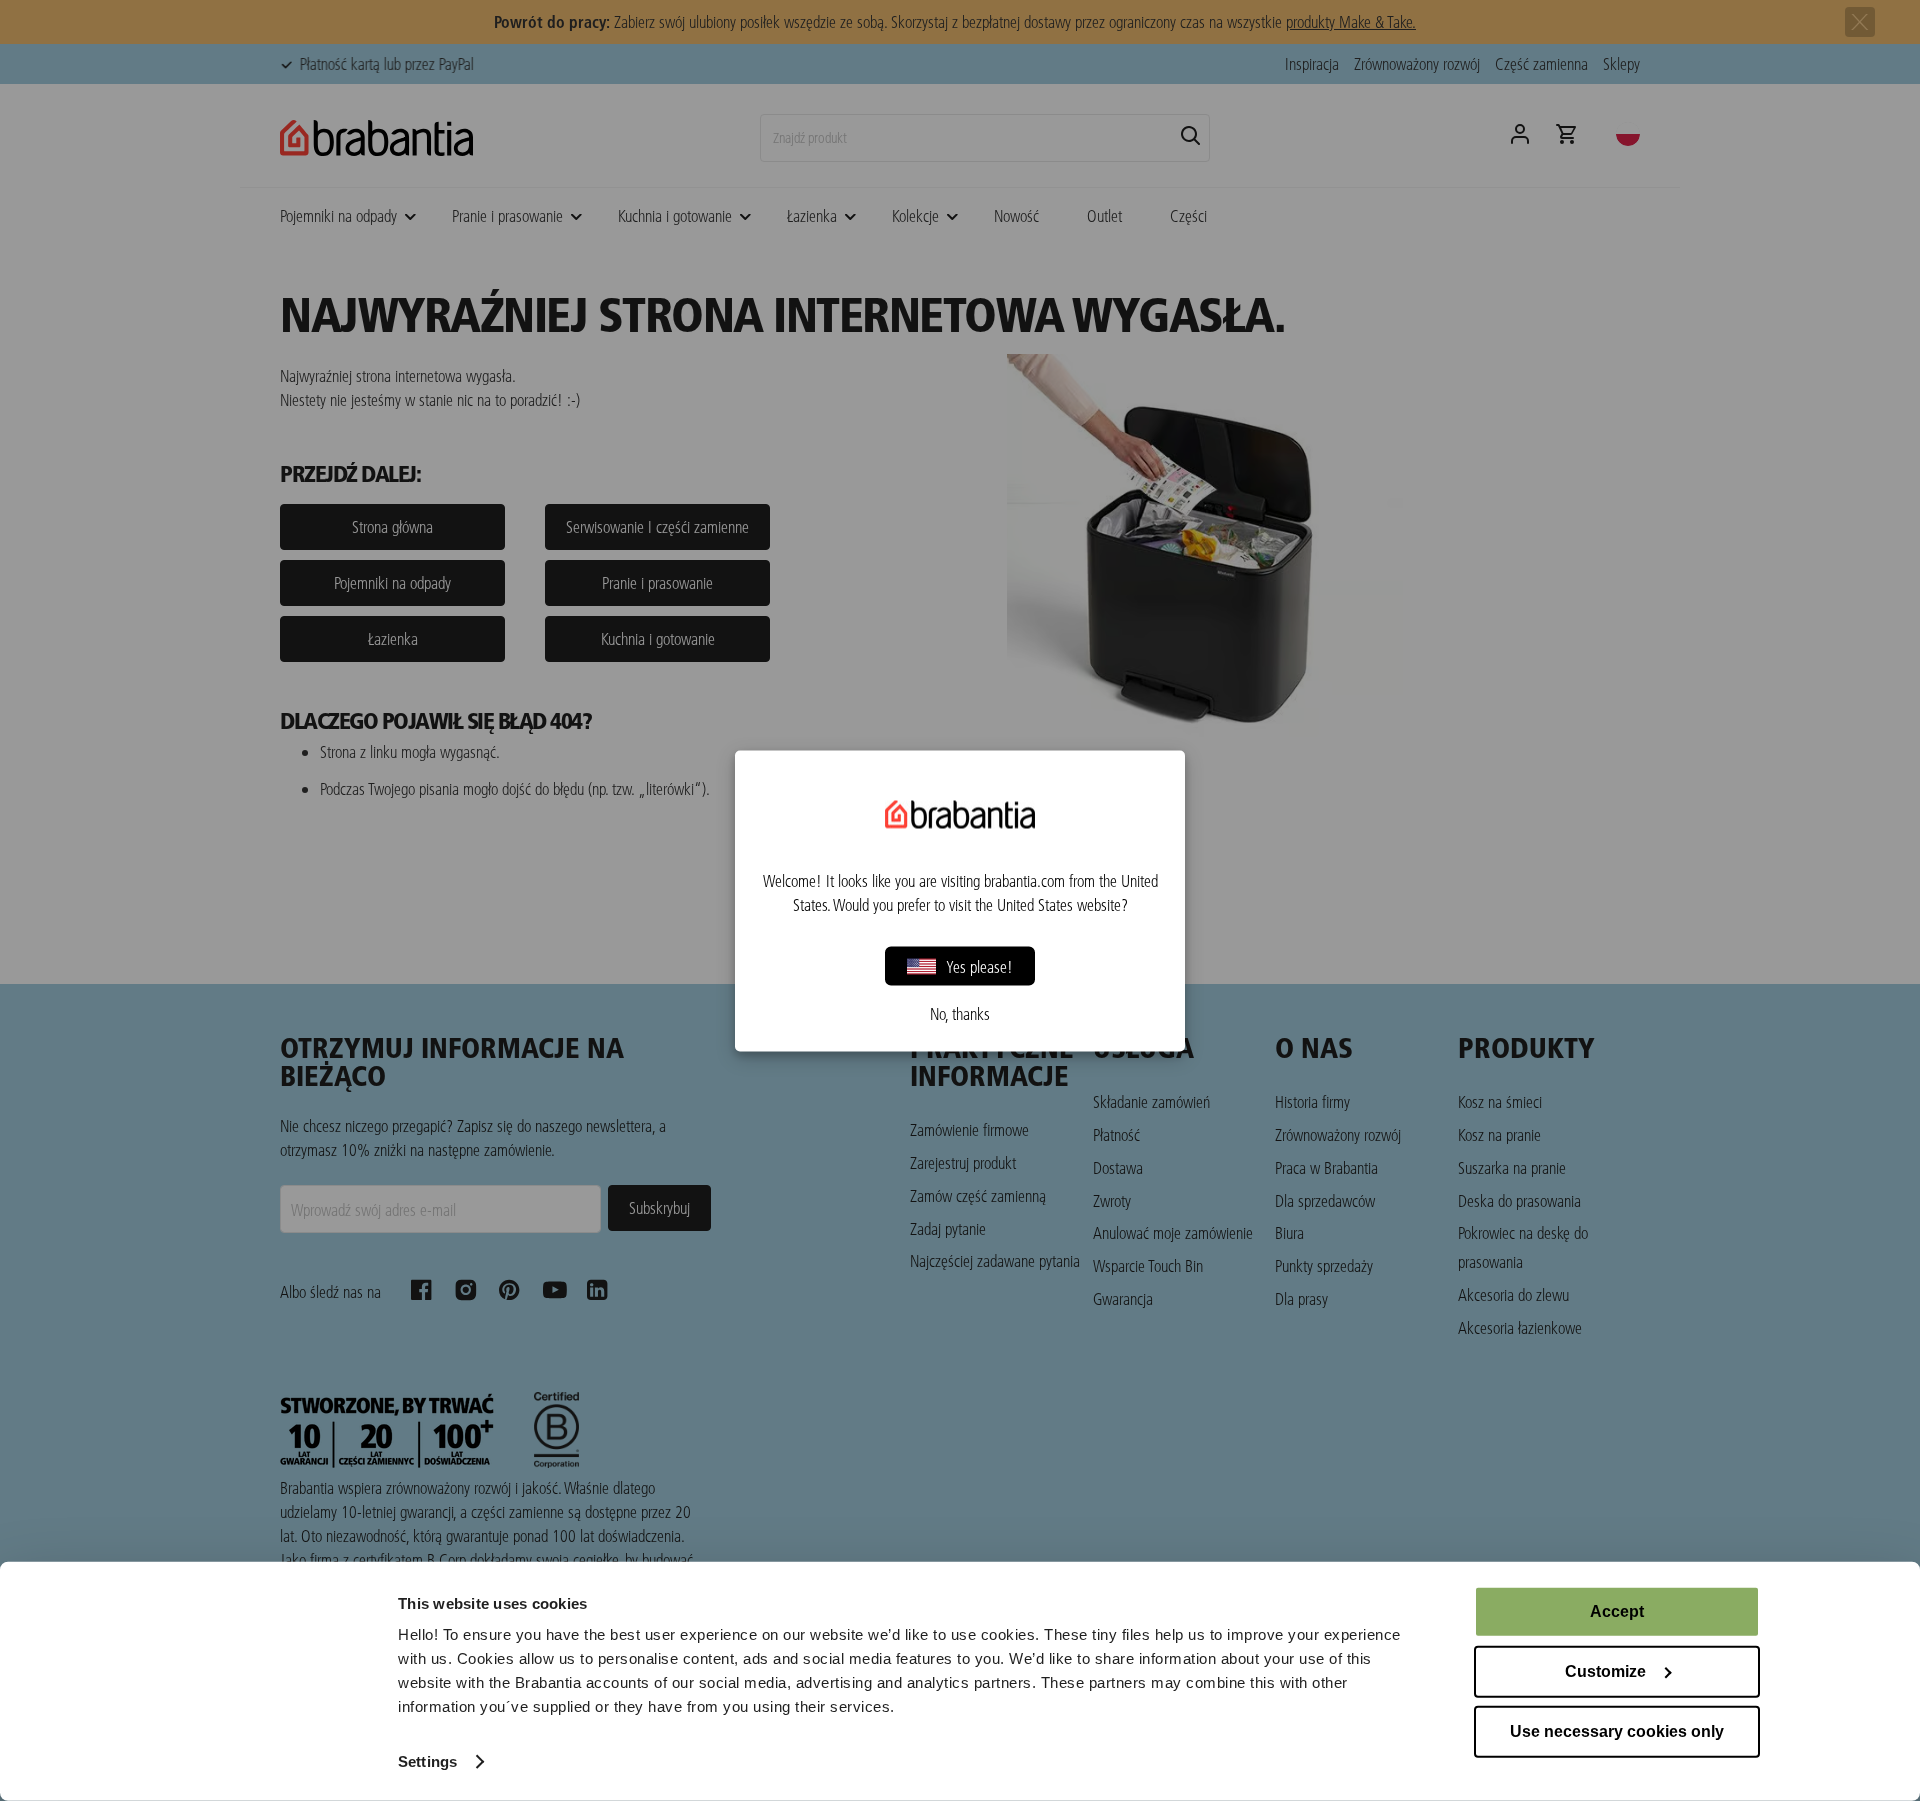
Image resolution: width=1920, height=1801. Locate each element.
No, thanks (960, 1013)
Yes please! (979, 965)
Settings (427, 1761)
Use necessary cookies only (1617, 1731)
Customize (1605, 1671)
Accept (1617, 1611)
